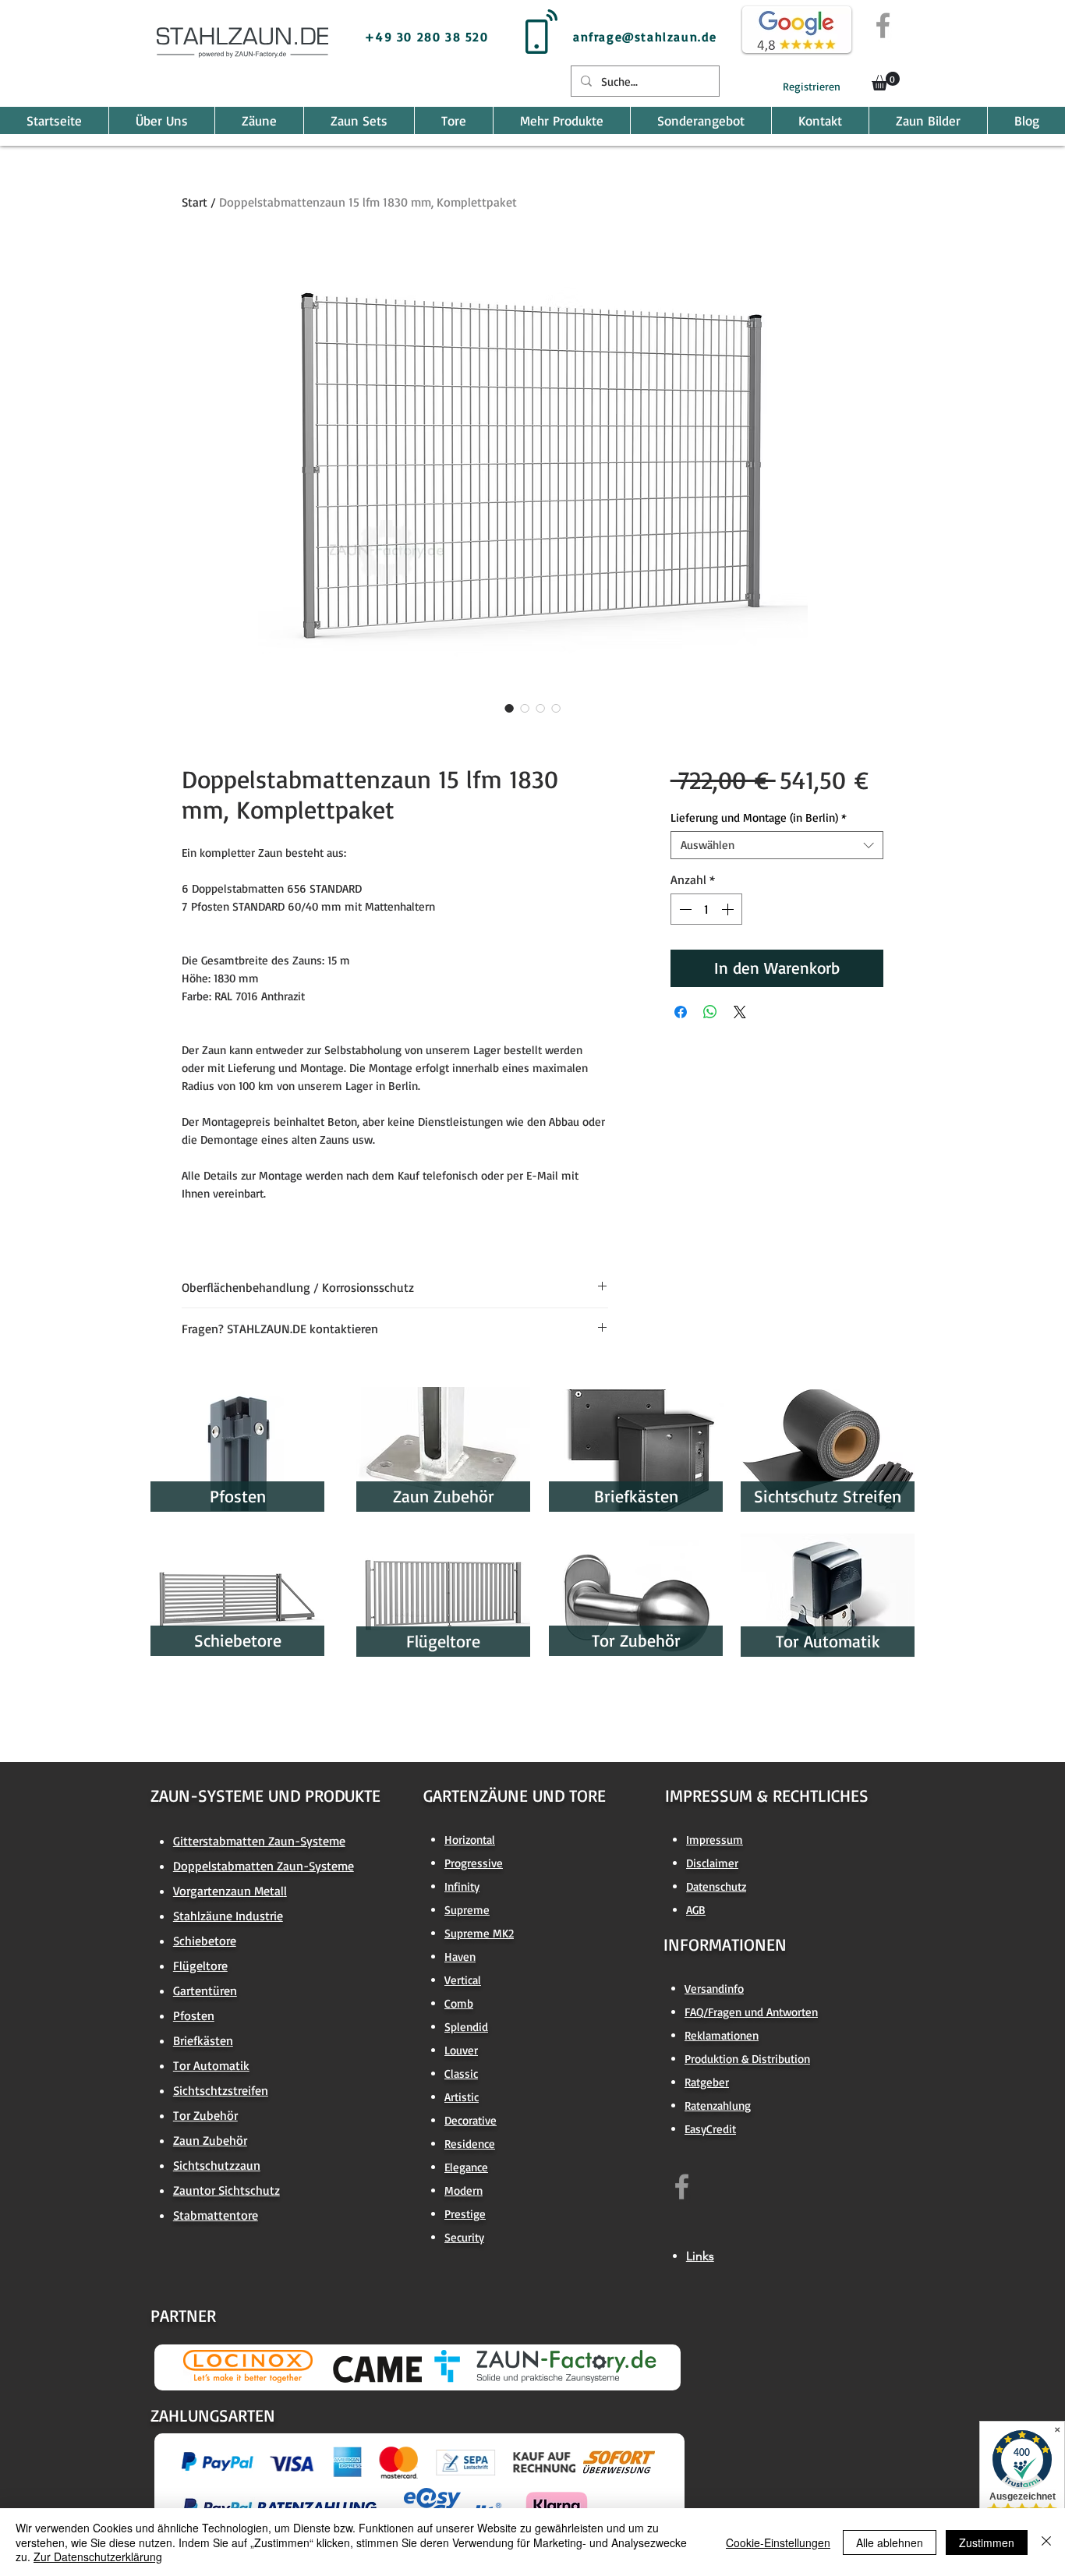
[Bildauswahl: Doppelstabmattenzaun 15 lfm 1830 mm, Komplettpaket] (509, 708)
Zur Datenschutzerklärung (98, 2557)
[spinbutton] (706, 909)
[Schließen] (1046, 2542)
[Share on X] (740, 1012)
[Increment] (729, 909)
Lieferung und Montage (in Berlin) (759, 818)
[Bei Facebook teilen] (681, 1012)
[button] (886, 81)
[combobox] (777, 845)
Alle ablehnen (890, 2542)
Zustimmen (987, 2542)
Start (195, 202)
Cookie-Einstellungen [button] (778, 2542)
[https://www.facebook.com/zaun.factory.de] (682, 2187)
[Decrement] (684, 909)
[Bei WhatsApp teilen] (710, 1012)
